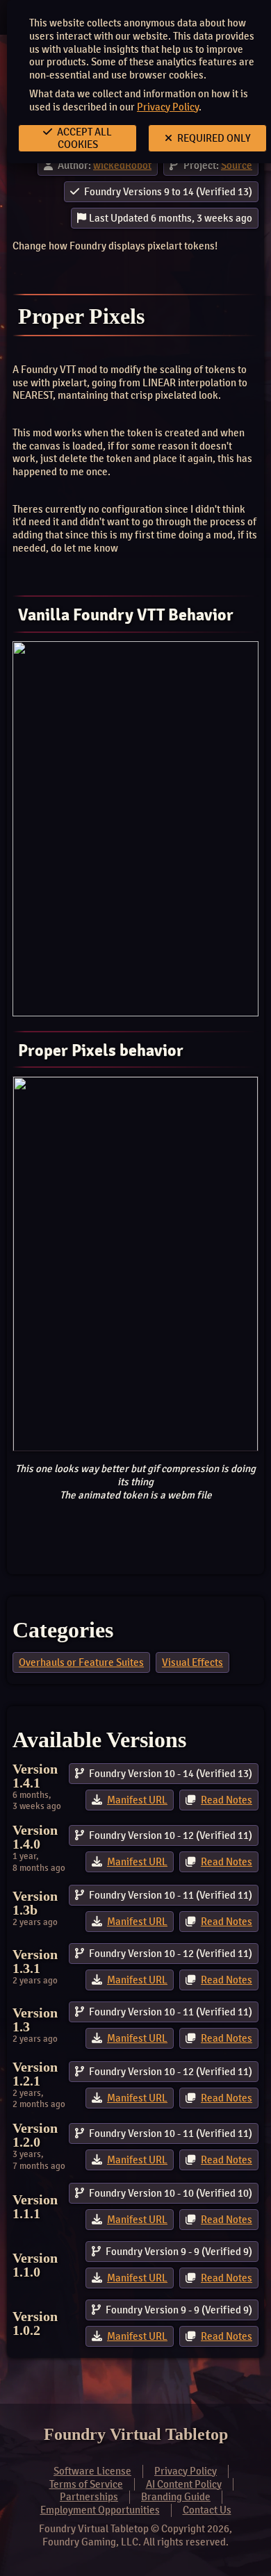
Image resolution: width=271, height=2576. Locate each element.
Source (237, 165)
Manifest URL (137, 1800)
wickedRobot (122, 165)
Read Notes (227, 1800)
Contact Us (207, 2510)
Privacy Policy (168, 107)
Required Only (213, 138)
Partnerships (89, 2497)
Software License (92, 2471)
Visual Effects (192, 1662)
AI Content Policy (184, 2484)
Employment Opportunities (100, 2510)
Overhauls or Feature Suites (81, 1662)
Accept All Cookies (83, 138)
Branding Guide (176, 2497)
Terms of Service (86, 2484)
